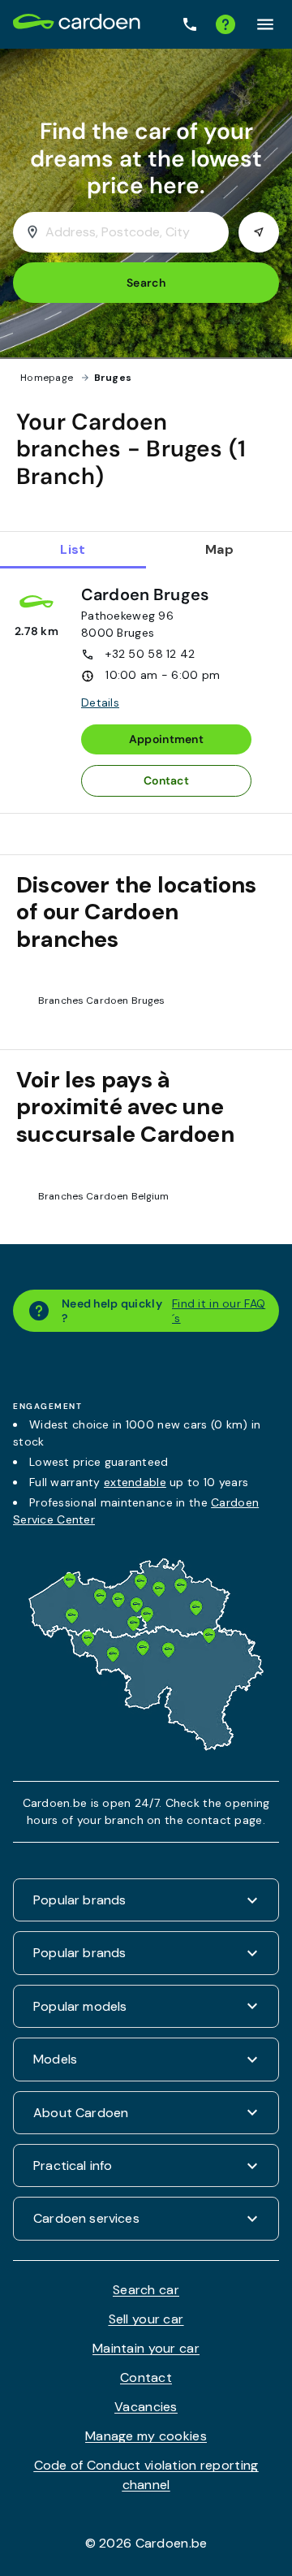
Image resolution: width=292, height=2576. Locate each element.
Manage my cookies (146, 2436)
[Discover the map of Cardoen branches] (146, 1746)
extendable (135, 1482)
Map (219, 549)
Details (100, 702)
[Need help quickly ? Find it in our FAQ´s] (225, 24)
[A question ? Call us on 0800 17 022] (190, 25)
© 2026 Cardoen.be (146, 2543)
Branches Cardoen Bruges (101, 1001)
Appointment (166, 739)
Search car (146, 2290)
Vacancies (146, 2407)
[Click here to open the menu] (265, 24)
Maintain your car (146, 2348)
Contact (166, 780)
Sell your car (146, 2319)
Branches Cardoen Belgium (104, 1196)
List (73, 549)
